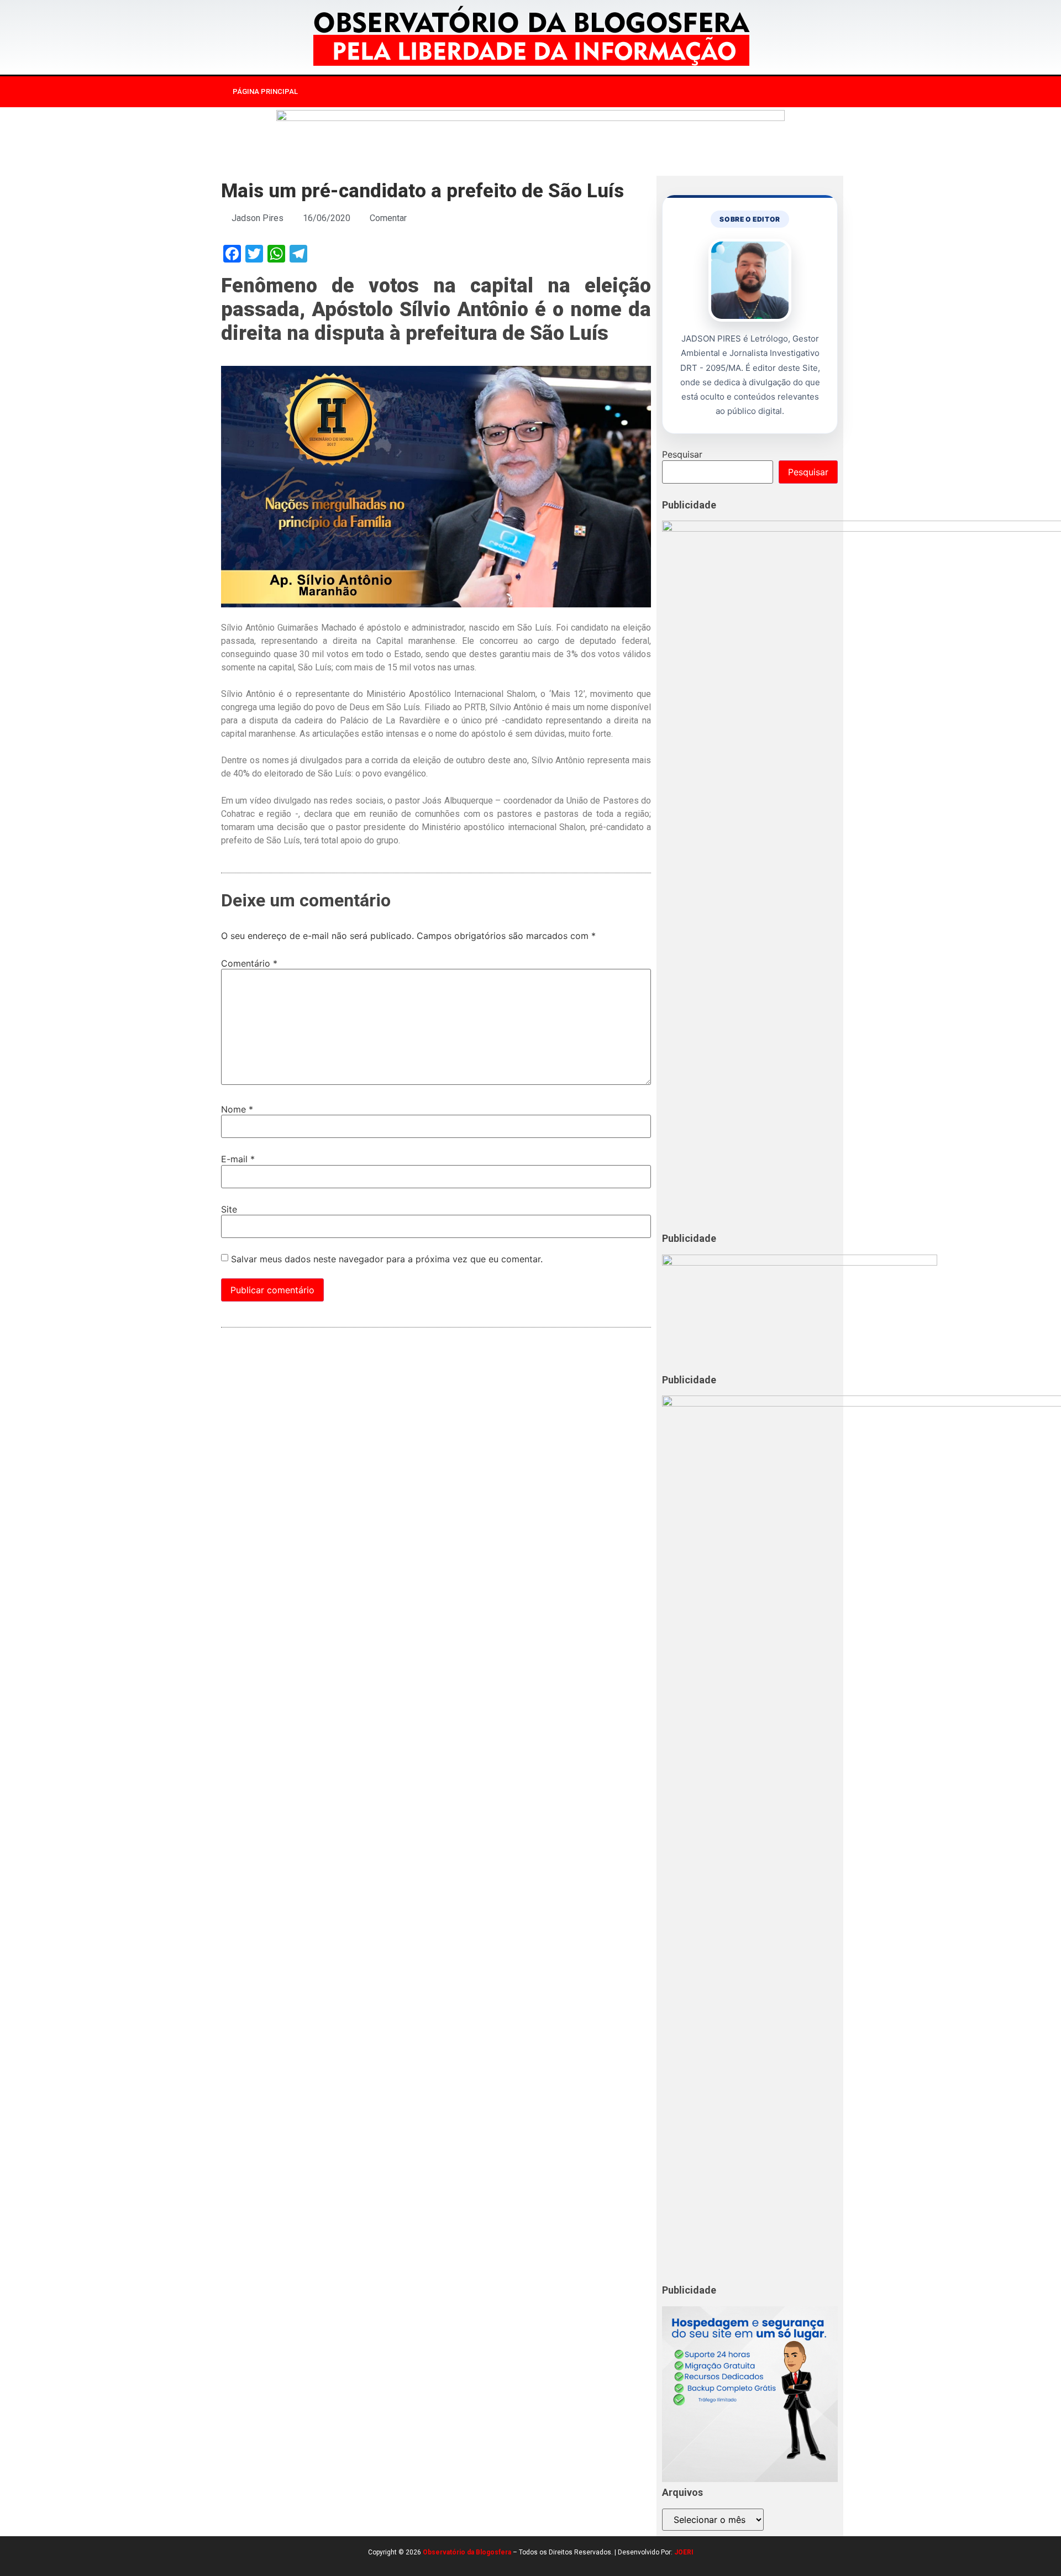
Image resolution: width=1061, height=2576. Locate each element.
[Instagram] (731, 92)
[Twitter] (754, 92)
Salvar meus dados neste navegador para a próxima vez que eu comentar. (387, 1259)
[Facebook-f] (708, 92)
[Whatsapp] (776, 92)
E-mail (238, 1159)
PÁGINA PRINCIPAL (265, 91)
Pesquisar (682, 454)
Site (229, 1209)
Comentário (249, 963)
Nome (237, 1109)
